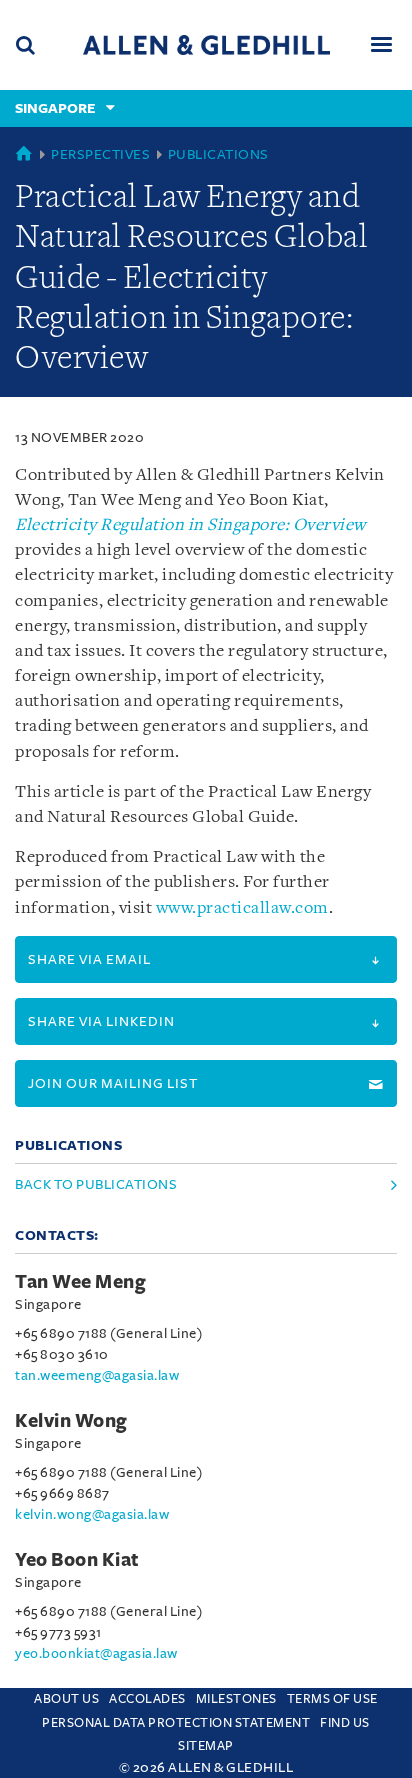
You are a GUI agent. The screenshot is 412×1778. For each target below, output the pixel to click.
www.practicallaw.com (242, 908)
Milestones (236, 1699)
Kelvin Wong (71, 1421)
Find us (345, 1723)
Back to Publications (96, 1184)
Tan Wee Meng (80, 1282)
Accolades (147, 1699)
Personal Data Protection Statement (176, 1723)
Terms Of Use (332, 1699)
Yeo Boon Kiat (77, 1560)
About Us (66, 1699)
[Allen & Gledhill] (206, 44)
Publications (218, 154)
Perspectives (100, 154)
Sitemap (206, 1746)
